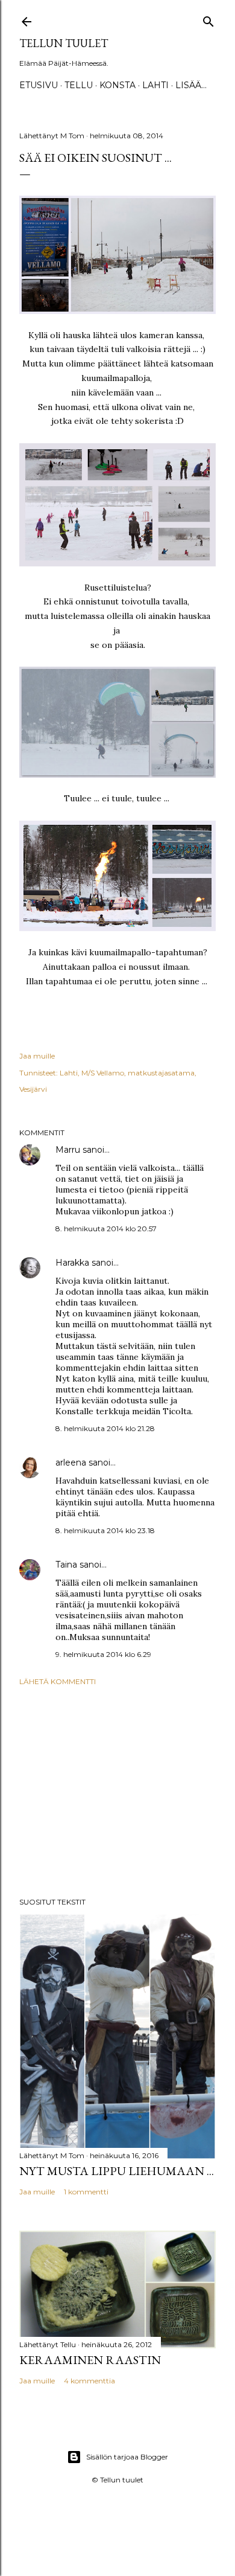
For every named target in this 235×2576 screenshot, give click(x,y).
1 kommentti (86, 2192)
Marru (68, 1150)
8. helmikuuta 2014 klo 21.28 (105, 1428)
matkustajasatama (161, 1073)
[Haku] (208, 19)
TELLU (79, 85)
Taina (66, 1565)
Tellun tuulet (64, 43)
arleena (71, 1463)
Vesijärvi (33, 1089)
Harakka (72, 1263)
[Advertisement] (117, 1792)
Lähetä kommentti (58, 1681)
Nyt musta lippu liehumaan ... (117, 2171)
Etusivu (39, 85)
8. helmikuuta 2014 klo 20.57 (106, 1229)
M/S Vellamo (103, 1073)
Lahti (155, 85)
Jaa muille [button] (37, 1056)
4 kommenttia (89, 2381)
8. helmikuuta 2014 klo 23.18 (105, 1530)
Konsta (117, 85)
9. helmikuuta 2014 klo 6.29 (103, 1654)
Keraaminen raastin (90, 2360)
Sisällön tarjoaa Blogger (127, 2457)
